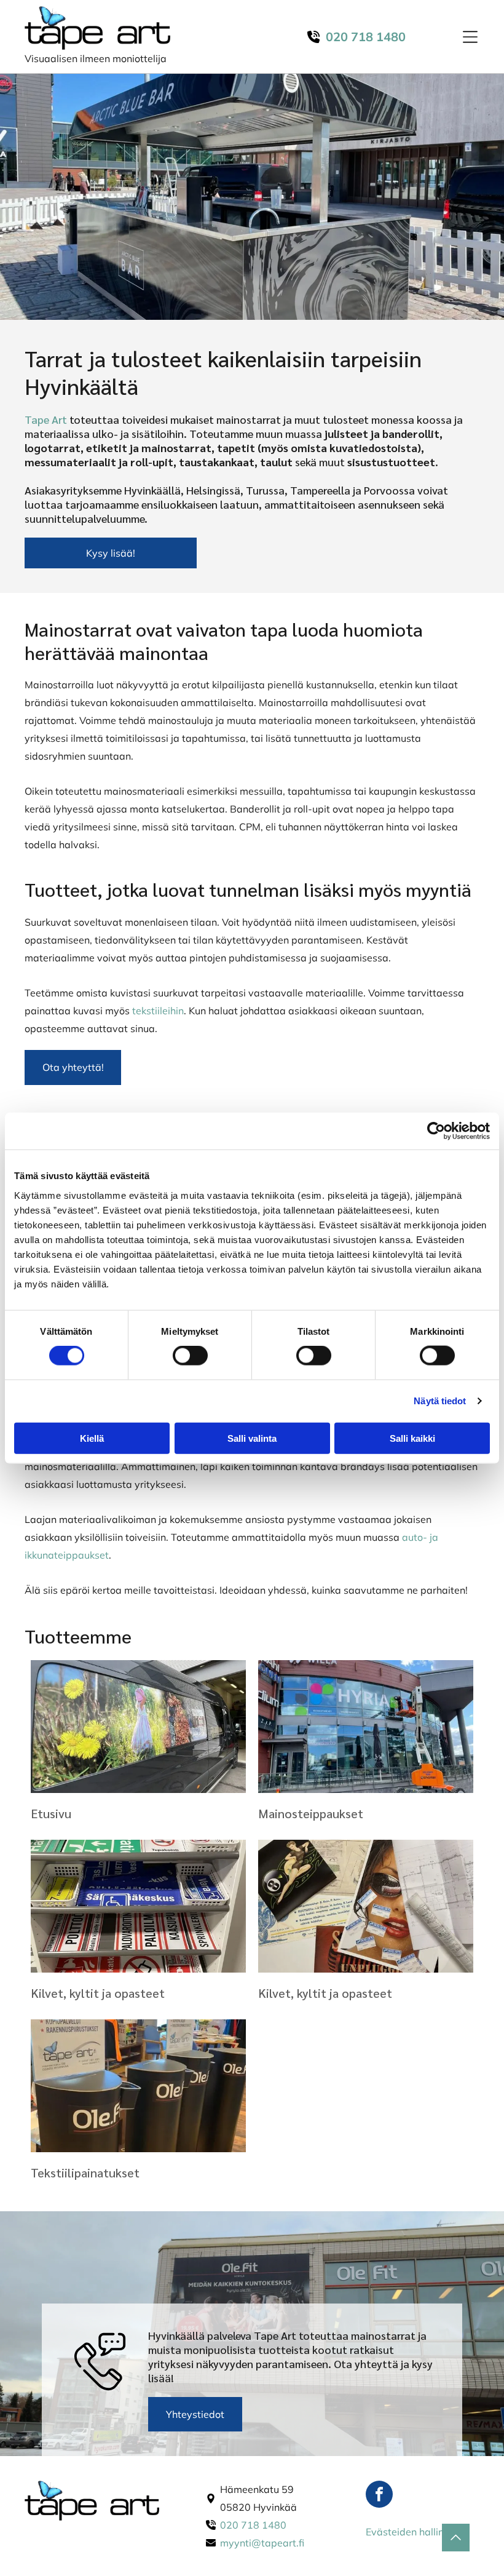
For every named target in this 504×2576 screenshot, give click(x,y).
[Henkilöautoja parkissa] (138, 1727)
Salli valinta (252, 1438)
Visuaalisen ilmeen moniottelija (96, 58)
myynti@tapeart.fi (262, 2543)
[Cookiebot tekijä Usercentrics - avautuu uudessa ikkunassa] (436, 1131)
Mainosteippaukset (311, 1813)
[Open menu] (470, 37)
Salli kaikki (412, 1438)
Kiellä (92, 1438)
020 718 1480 (253, 2525)
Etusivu (51, 1813)
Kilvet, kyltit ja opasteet (98, 1993)
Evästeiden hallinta (410, 2532)
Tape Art (46, 419)
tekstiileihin (158, 1011)
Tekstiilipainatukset (85, 2173)
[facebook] (379, 2496)
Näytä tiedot (440, 1401)
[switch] (190, 1356)
